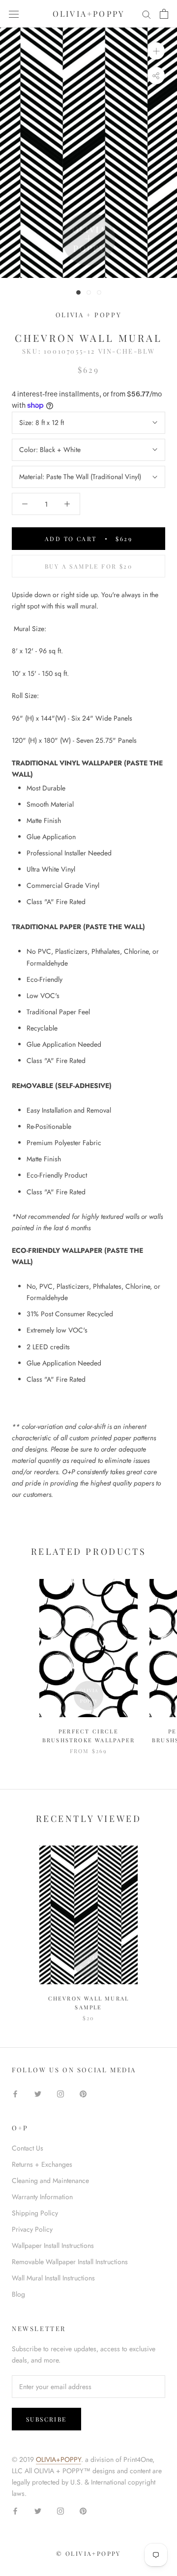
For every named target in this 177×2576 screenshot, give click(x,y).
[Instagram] (60, 2093)
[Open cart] (164, 14)
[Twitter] (38, 2093)
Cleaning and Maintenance (50, 2181)
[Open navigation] (14, 14)
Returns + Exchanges (42, 2164)
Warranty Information (42, 2197)
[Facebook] (15, 2093)
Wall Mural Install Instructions (53, 2278)
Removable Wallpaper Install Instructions (70, 2262)
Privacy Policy (32, 2229)
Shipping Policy (35, 2213)
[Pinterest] (83, 2093)
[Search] (147, 14)
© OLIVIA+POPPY (88, 2553)
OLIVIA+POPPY (59, 2459)
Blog (18, 2294)
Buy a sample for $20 (88, 566)
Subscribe (46, 2419)
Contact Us (28, 2148)
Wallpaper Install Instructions (53, 2245)
